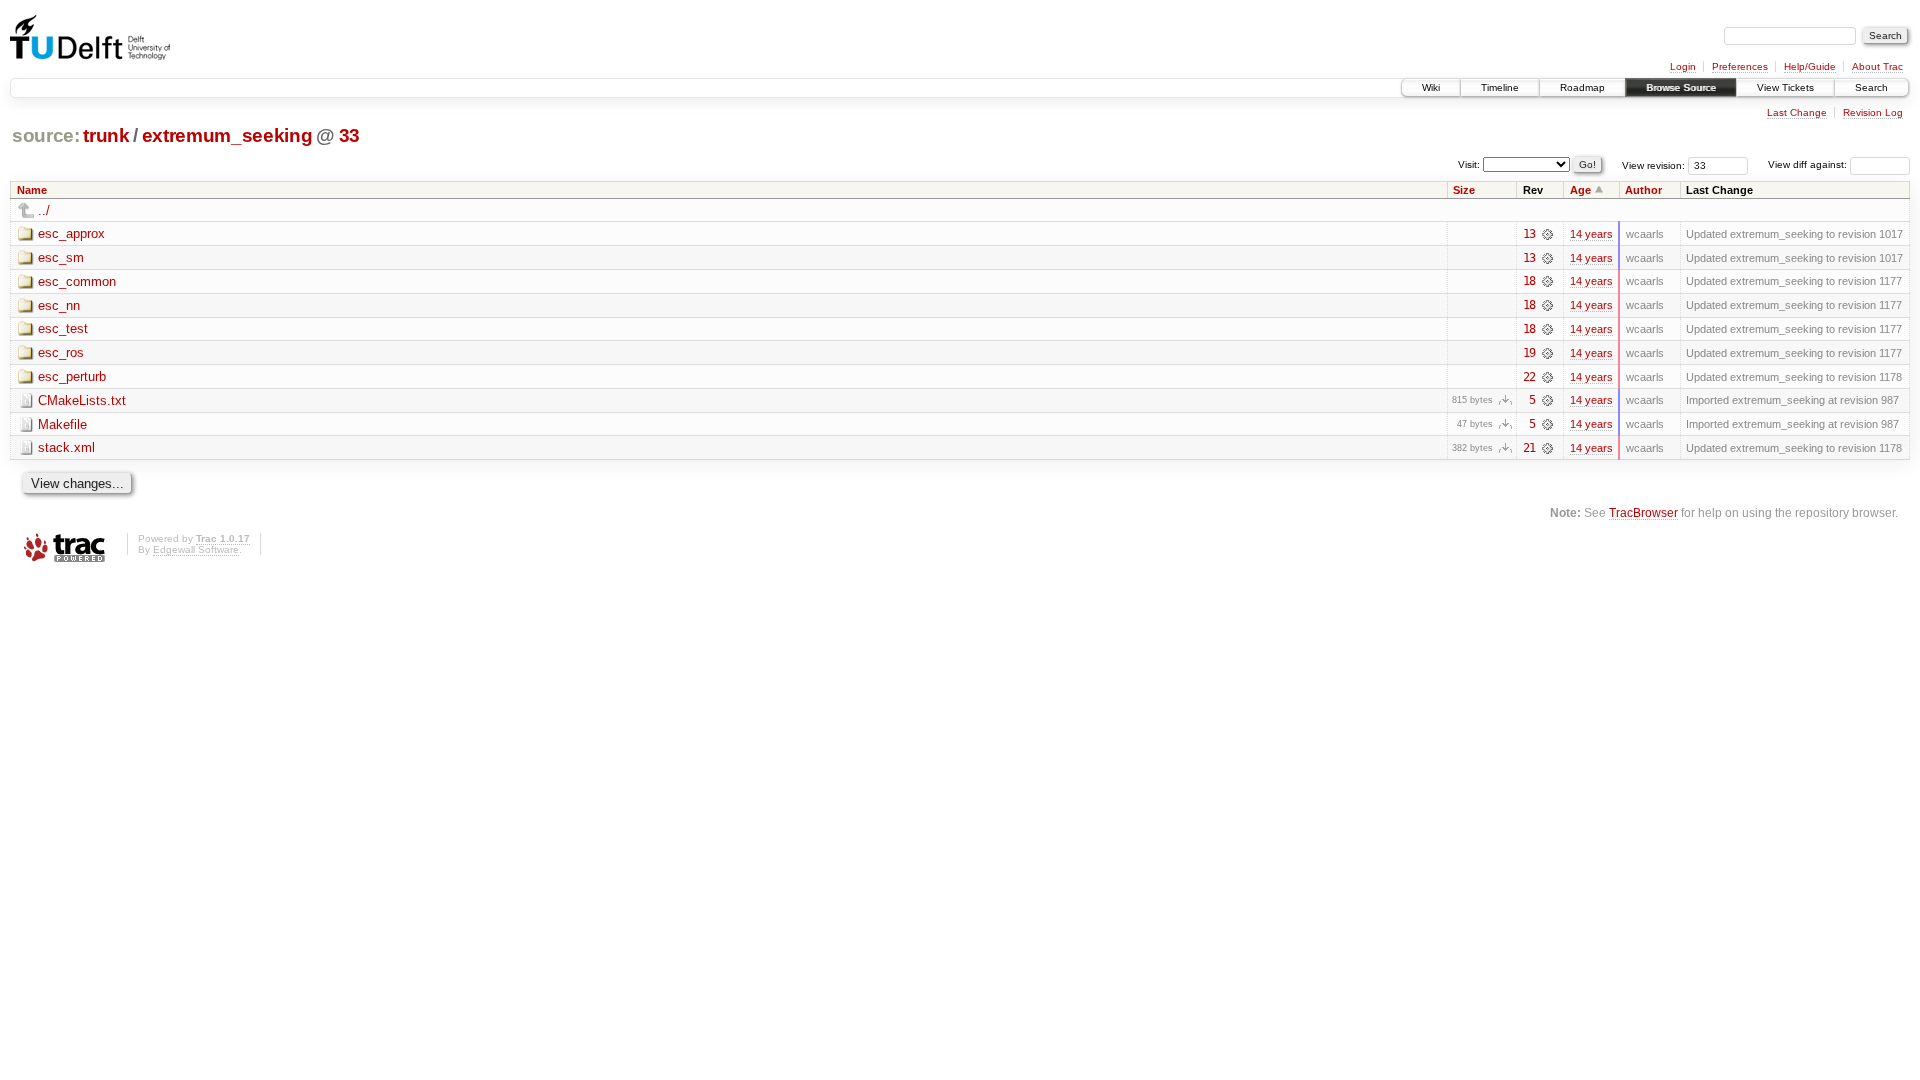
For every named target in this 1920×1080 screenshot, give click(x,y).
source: (46, 135)
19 (1529, 353)
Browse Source (1681, 87)
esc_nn (59, 305)
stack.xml (66, 447)
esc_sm (61, 257)
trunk (106, 135)
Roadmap (1582, 87)
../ (44, 210)
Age (1580, 190)
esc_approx (71, 233)
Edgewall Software (196, 549)
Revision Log (1873, 112)
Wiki (1431, 87)
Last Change (1797, 112)
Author (1643, 190)
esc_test (63, 328)
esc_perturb (72, 376)
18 (1529, 281)
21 (1529, 448)
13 (1529, 234)
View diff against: (1809, 164)
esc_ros (61, 352)
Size (1464, 190)
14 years (1591, 234)
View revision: (1653, 164)
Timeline (1500, 87)
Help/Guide (1810, 66)
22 (1529, 377)
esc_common (77, 281)
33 (349, 135)
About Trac (1877, 66)
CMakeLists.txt (82, 400)
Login (1683, 66)
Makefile (62, 424)
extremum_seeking (227, 135)
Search (1871, 87)
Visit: (1469, 163)
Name (32, 190)
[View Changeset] (1547, 234)
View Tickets (1785, 87)
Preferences (1740, 66)
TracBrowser (1643, 512)
